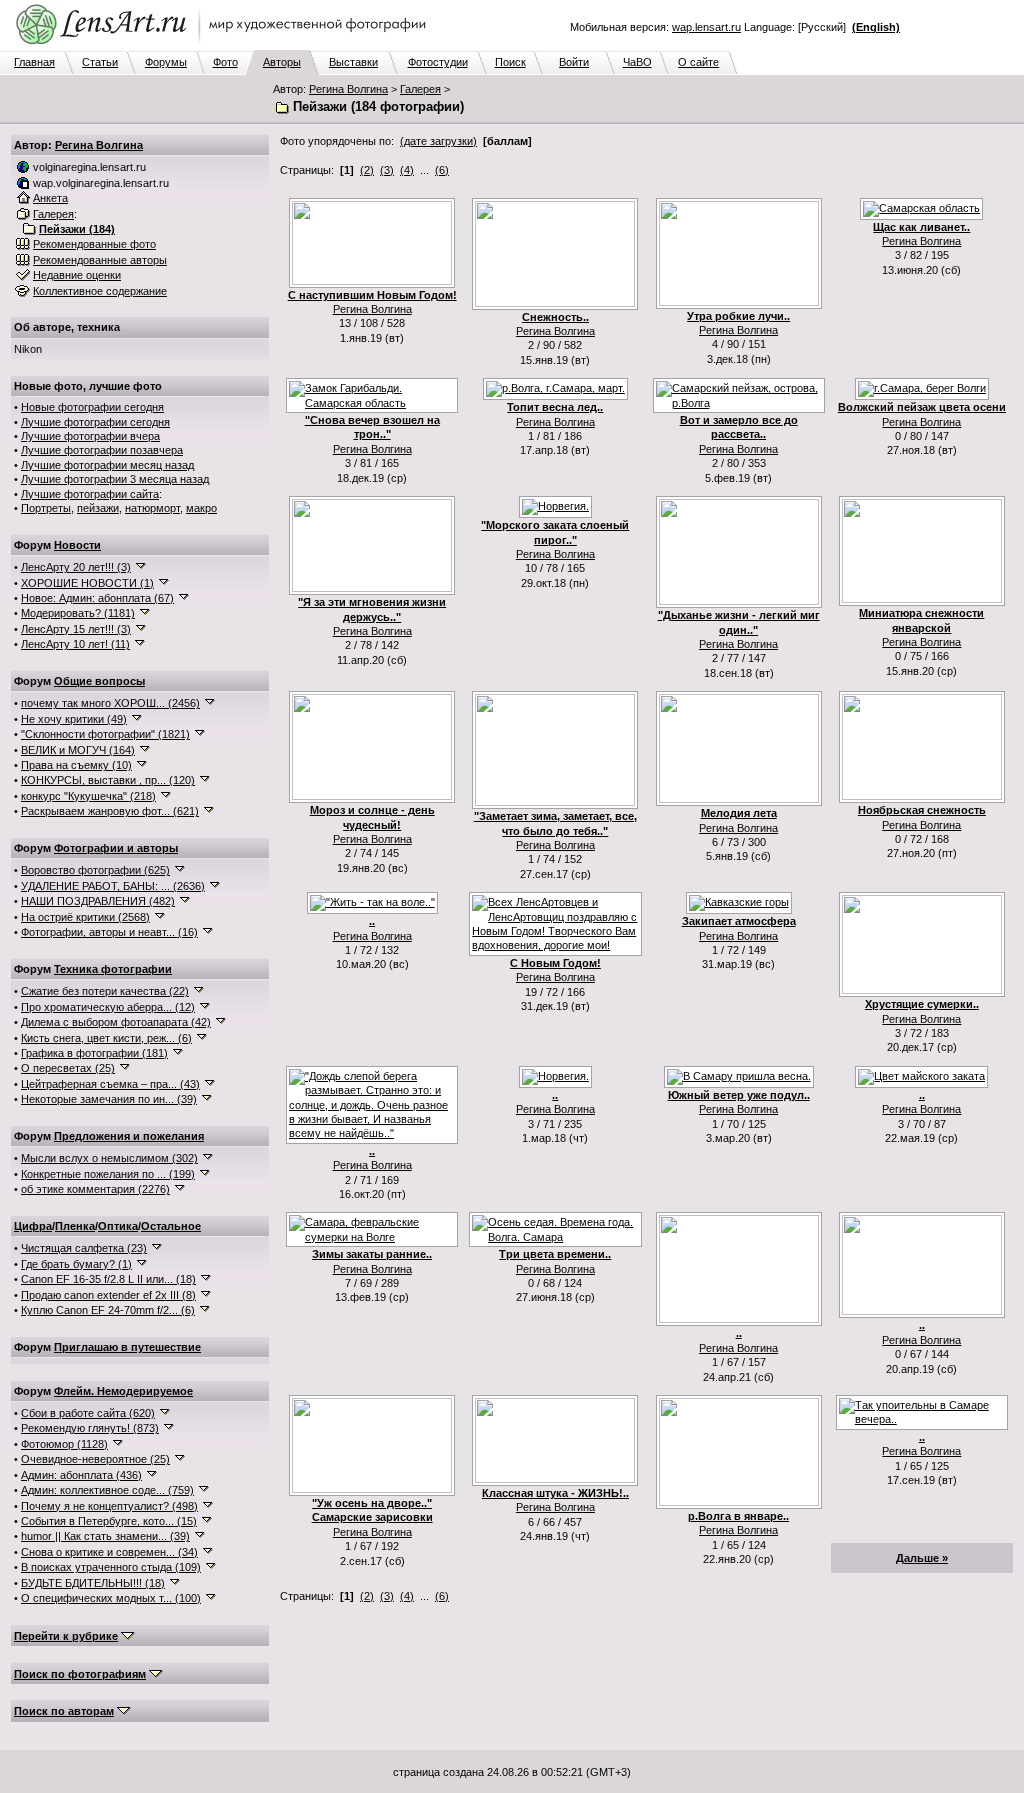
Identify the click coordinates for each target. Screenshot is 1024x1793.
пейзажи (98, 508)
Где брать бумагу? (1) (76, 1264)
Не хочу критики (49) (74, 719)
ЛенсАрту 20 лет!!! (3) (76, 567)
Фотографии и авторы (116, 848)
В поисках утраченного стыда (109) (111, 1567)
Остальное (171, 1226)
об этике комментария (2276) (95, 1189)
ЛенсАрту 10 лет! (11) (75, 644)
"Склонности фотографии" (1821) (105, 734)
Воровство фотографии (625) (95, 870)
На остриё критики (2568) (85, 917)
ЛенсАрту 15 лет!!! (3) (76, 629)
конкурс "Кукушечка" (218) (88, 796)
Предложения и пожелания (129, 1136)
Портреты (46, 508)
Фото (225, 62)
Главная (34, 62)
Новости (77, 545)
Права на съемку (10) (76, 765)
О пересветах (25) (68, 1068)
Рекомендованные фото (94, 244)
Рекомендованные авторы (100, 260)
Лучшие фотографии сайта (90, 494)
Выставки (353, 62)
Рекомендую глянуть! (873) (90, 1428)
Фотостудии (438, 62)
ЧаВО (637, 62)
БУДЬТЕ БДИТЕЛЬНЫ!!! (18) (93, 1583)
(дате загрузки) (438, 141)
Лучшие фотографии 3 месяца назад (115, 479)
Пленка (75, 1226)
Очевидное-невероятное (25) (95, 1459)
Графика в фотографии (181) (94, 1053)
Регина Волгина (348, 89)
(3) (387, 170)
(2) (367, 170)
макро (201, 508)
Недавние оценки (77, 275)
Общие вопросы (99, 681)
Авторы (282, 62)
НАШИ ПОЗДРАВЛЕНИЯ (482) (98, 901)
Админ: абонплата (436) (81, 1475)
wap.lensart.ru (706, 27)
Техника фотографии (113, 969)
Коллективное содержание (100, 291)
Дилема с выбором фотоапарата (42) (116, 1022)
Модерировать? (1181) (78, 613)
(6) (442, 170)
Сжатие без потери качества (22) (105, 991)
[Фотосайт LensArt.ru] (225, 46)
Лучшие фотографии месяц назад (107, 465)
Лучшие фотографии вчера (90, 436)
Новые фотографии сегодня (92, 407)
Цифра (33, 1226)
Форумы (166, 62)
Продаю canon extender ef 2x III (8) (108, 1295)
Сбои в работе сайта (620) (88, 1413)
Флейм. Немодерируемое (123, 1391)
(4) (407, 170)
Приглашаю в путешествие (127, 1347)
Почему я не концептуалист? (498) (109, 1506)
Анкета (50, 198)
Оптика (118, 1226)
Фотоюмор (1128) (64, 1444)
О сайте (698, 62)
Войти (574, 62)
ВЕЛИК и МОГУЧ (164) (78, 750)
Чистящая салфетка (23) (84, 1248)
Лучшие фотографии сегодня (95, 422)
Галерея (420, 89)
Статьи (100, 62)
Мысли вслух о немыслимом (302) (109, 1158)
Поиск (510, 62)
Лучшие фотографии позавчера (102, 450)
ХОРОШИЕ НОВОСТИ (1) (87, 583)
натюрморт (152, 508)
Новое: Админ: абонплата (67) (97, 598)
